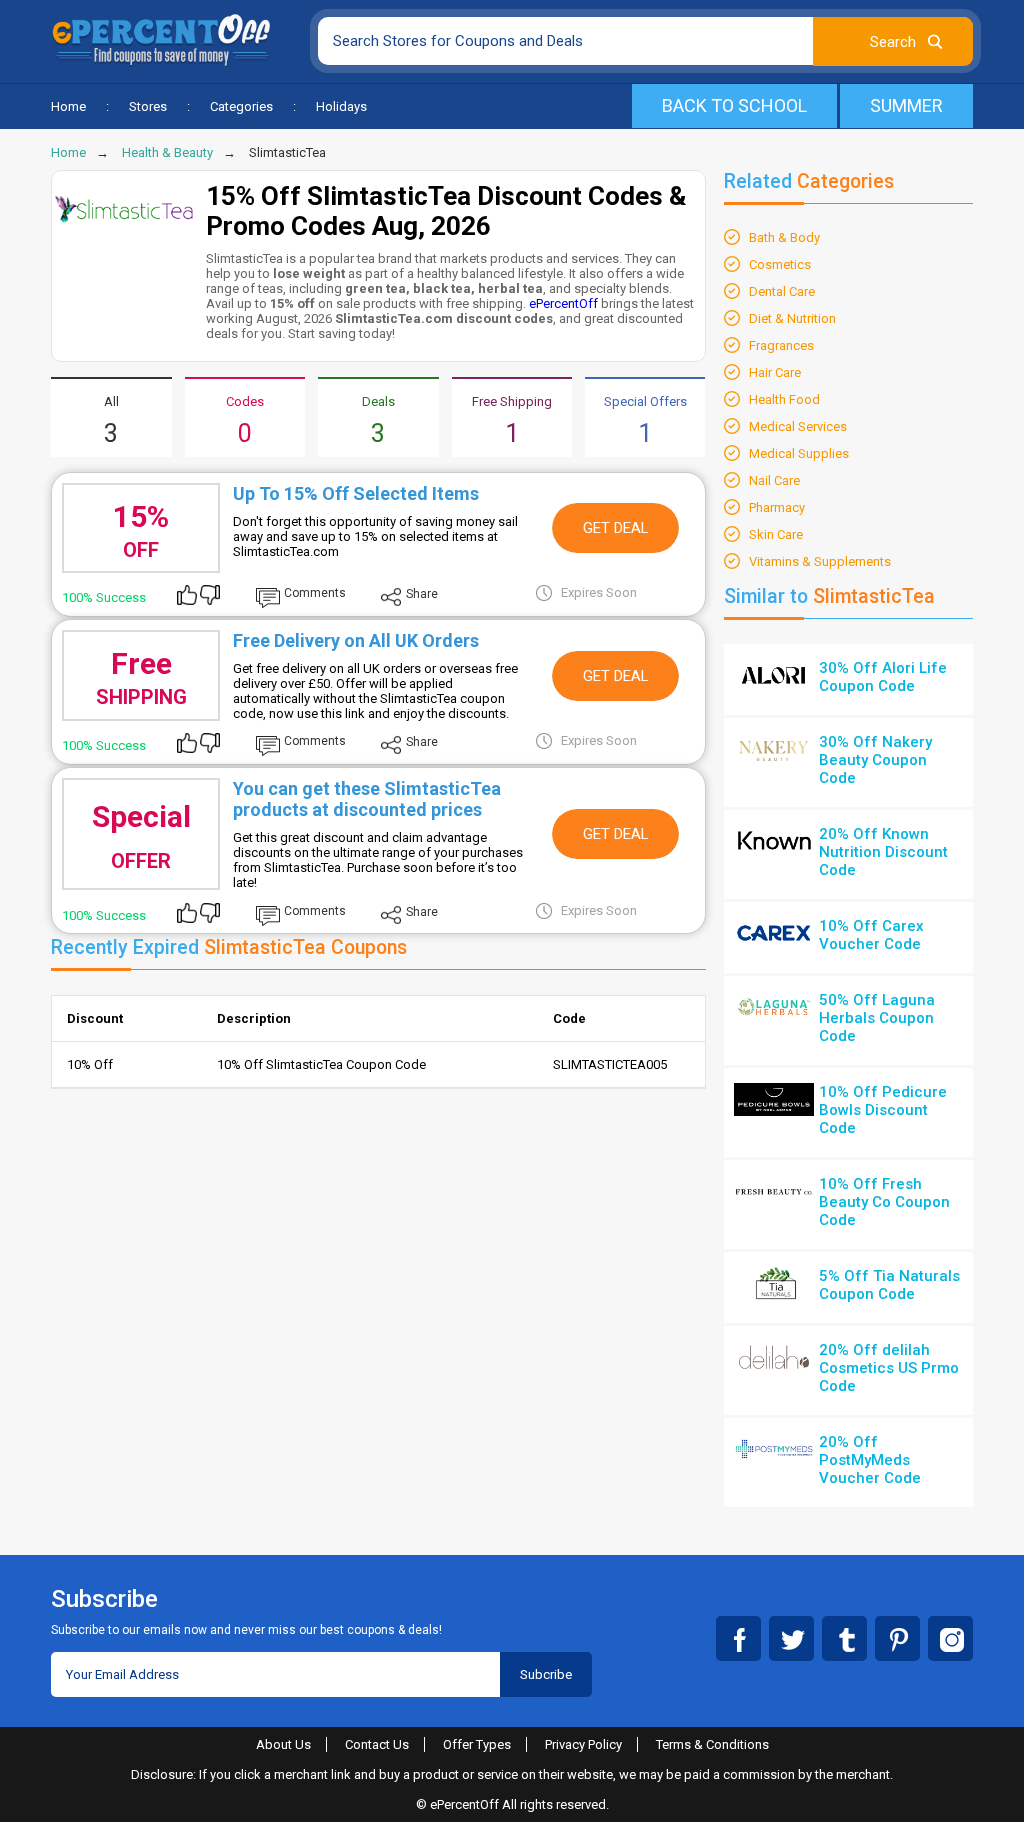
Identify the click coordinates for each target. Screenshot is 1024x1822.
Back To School (734, 105)
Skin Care (776, 534)
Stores (148, 106)
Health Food (784, 399)
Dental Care (782, 291)
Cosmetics (780, 264)
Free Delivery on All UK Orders (356, 640)
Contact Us (377, 1744)
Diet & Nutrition (792, 318)
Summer (906, 105)
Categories (241, 106)
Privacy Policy (583, 1744)
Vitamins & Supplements (820, 561)
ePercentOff (563, 303)
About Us (283, 1744)
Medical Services (798, 426)
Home (68, 106)
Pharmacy (777, 507)
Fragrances (781, 345)
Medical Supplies (799, 453)
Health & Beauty (167, 152)
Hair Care (775, 372)
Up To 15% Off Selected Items (356, 493)
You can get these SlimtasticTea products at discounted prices (367, 799)
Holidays (341, 106)
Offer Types (477, 1744)
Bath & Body (784, 237)
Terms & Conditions (712, 1744)
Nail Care (774, 480)
